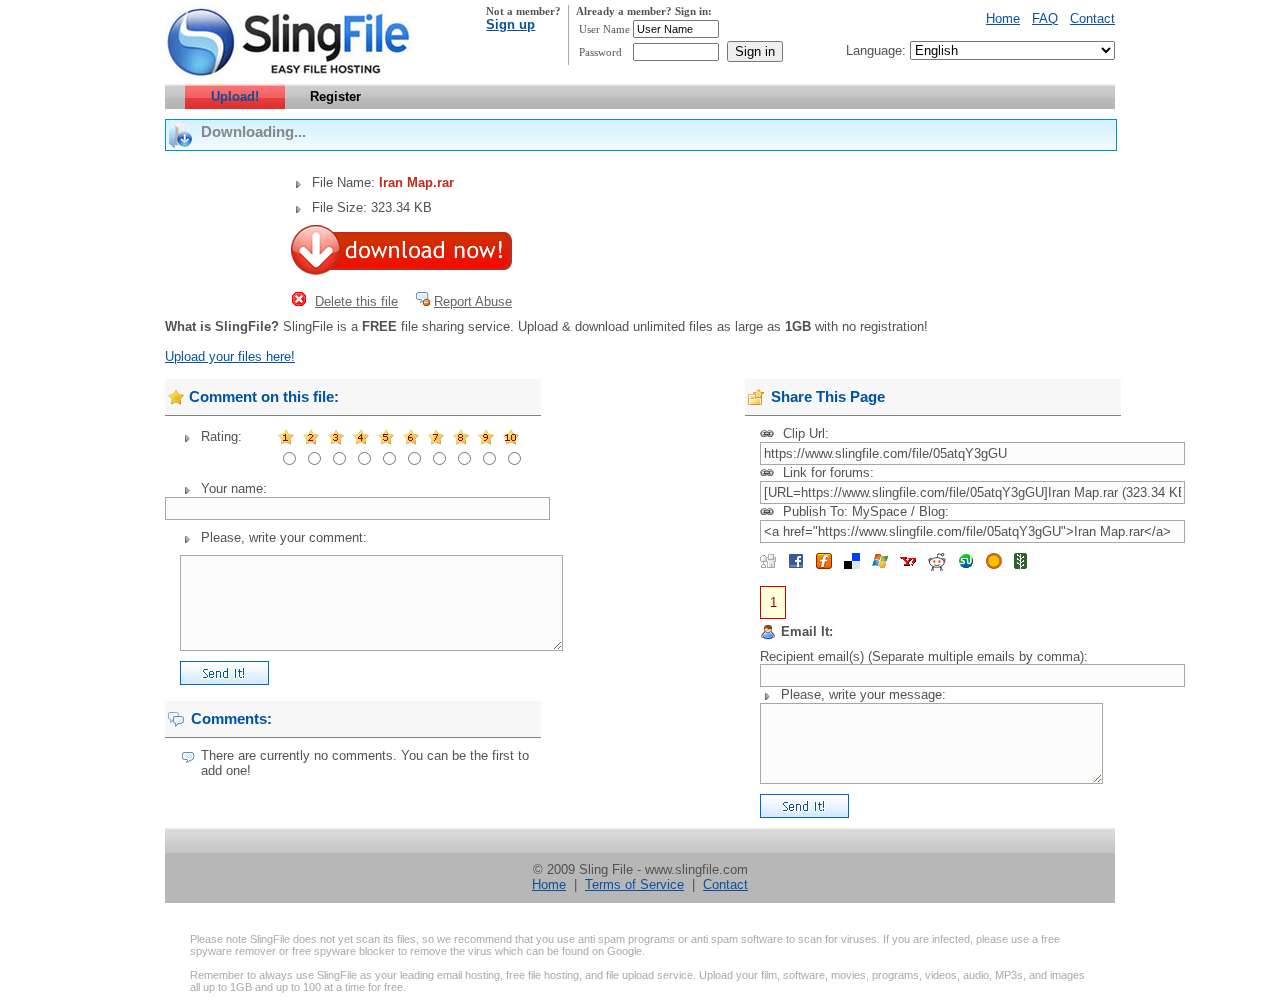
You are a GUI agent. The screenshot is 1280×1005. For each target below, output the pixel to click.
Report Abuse (473, 301)
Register (335, 96)
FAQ (1045, 18)
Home (1003, 18)
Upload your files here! (230, 356)
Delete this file (356, 301)
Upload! (235, 96)
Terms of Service (634, 884)
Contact (1092, 18)
